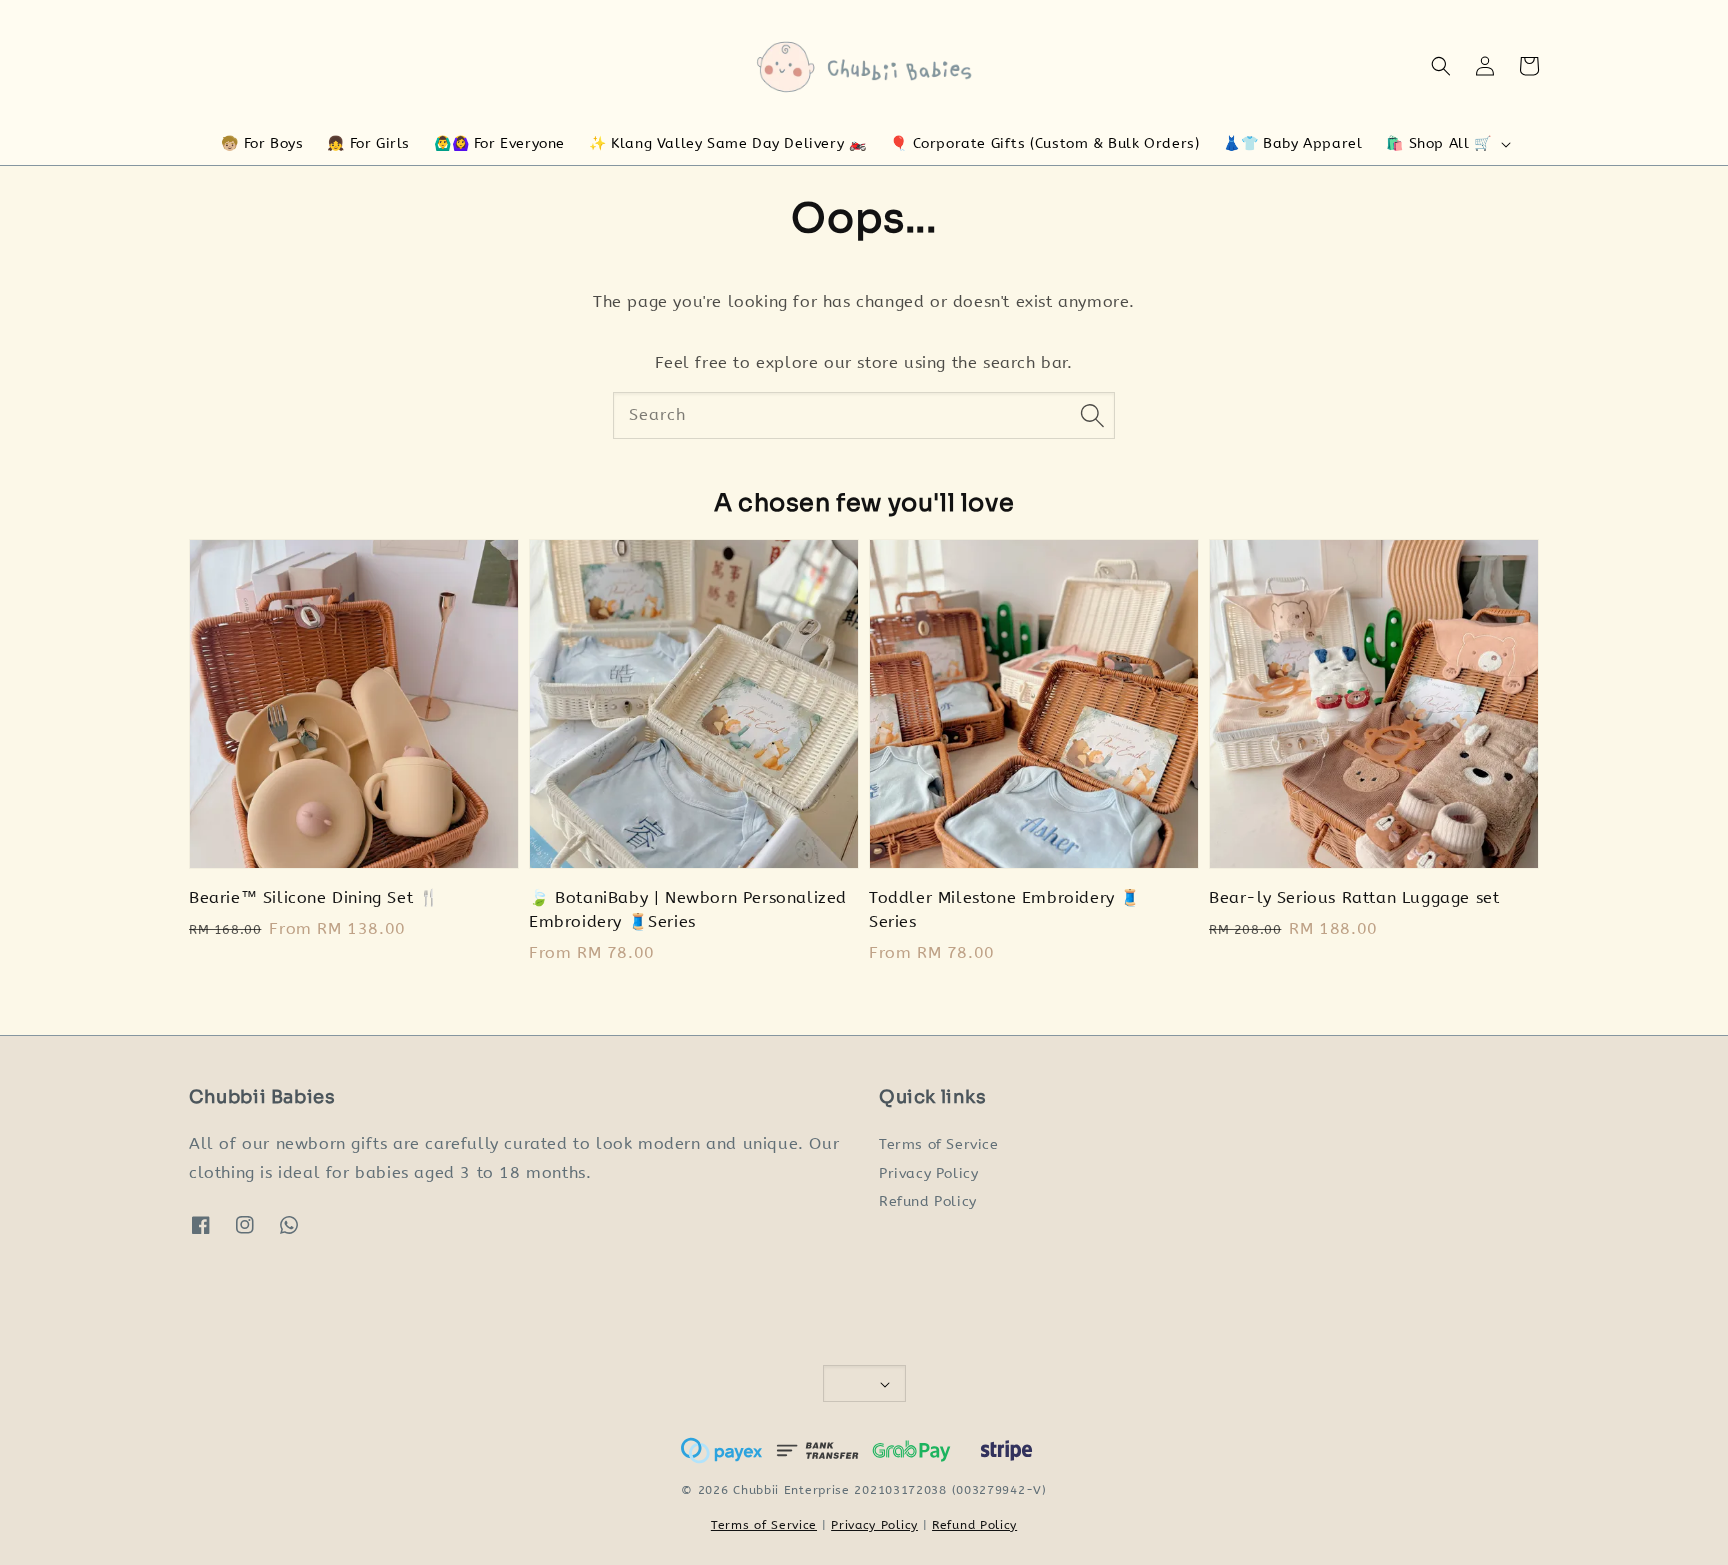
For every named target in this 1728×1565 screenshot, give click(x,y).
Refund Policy (928, 1201)
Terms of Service (939, 1144)
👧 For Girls (368, 143)
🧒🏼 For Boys (262, 143)
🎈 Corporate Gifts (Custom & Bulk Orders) (1044, 143)
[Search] (1092, 415)
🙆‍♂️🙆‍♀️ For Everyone (499, 143)
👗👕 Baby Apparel (1292, 143)
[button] (1441, 66)
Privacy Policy (928, 1173)
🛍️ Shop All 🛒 (1438, 143)
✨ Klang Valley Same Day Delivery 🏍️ (727, 143)
